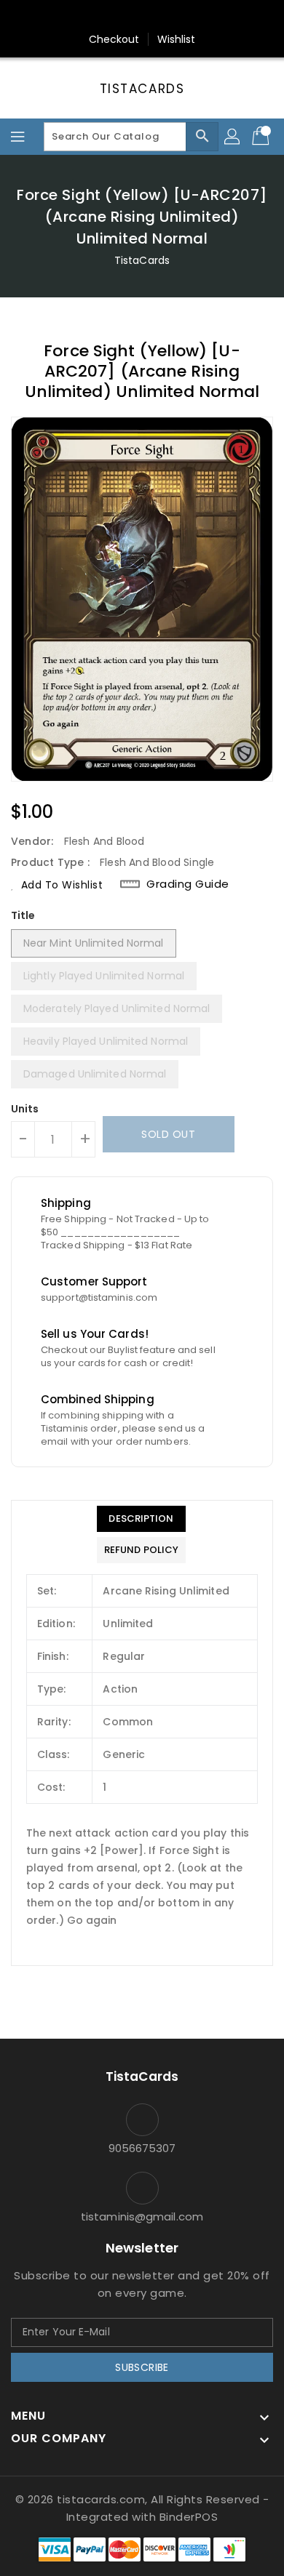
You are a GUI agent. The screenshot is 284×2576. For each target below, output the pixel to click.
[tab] (141, 1519)
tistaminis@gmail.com (142, 2216)
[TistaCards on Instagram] (142, 17)
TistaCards (142, 89)
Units (25, 1109)
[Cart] (262, 137)
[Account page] (233, 137)
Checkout (114, 39)
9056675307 (142, 2148)
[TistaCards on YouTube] (170, 17)
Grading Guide (188, 884)
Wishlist (177, 39)
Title (23, 915)
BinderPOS (189, 2517)
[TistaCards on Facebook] (114, 17)
